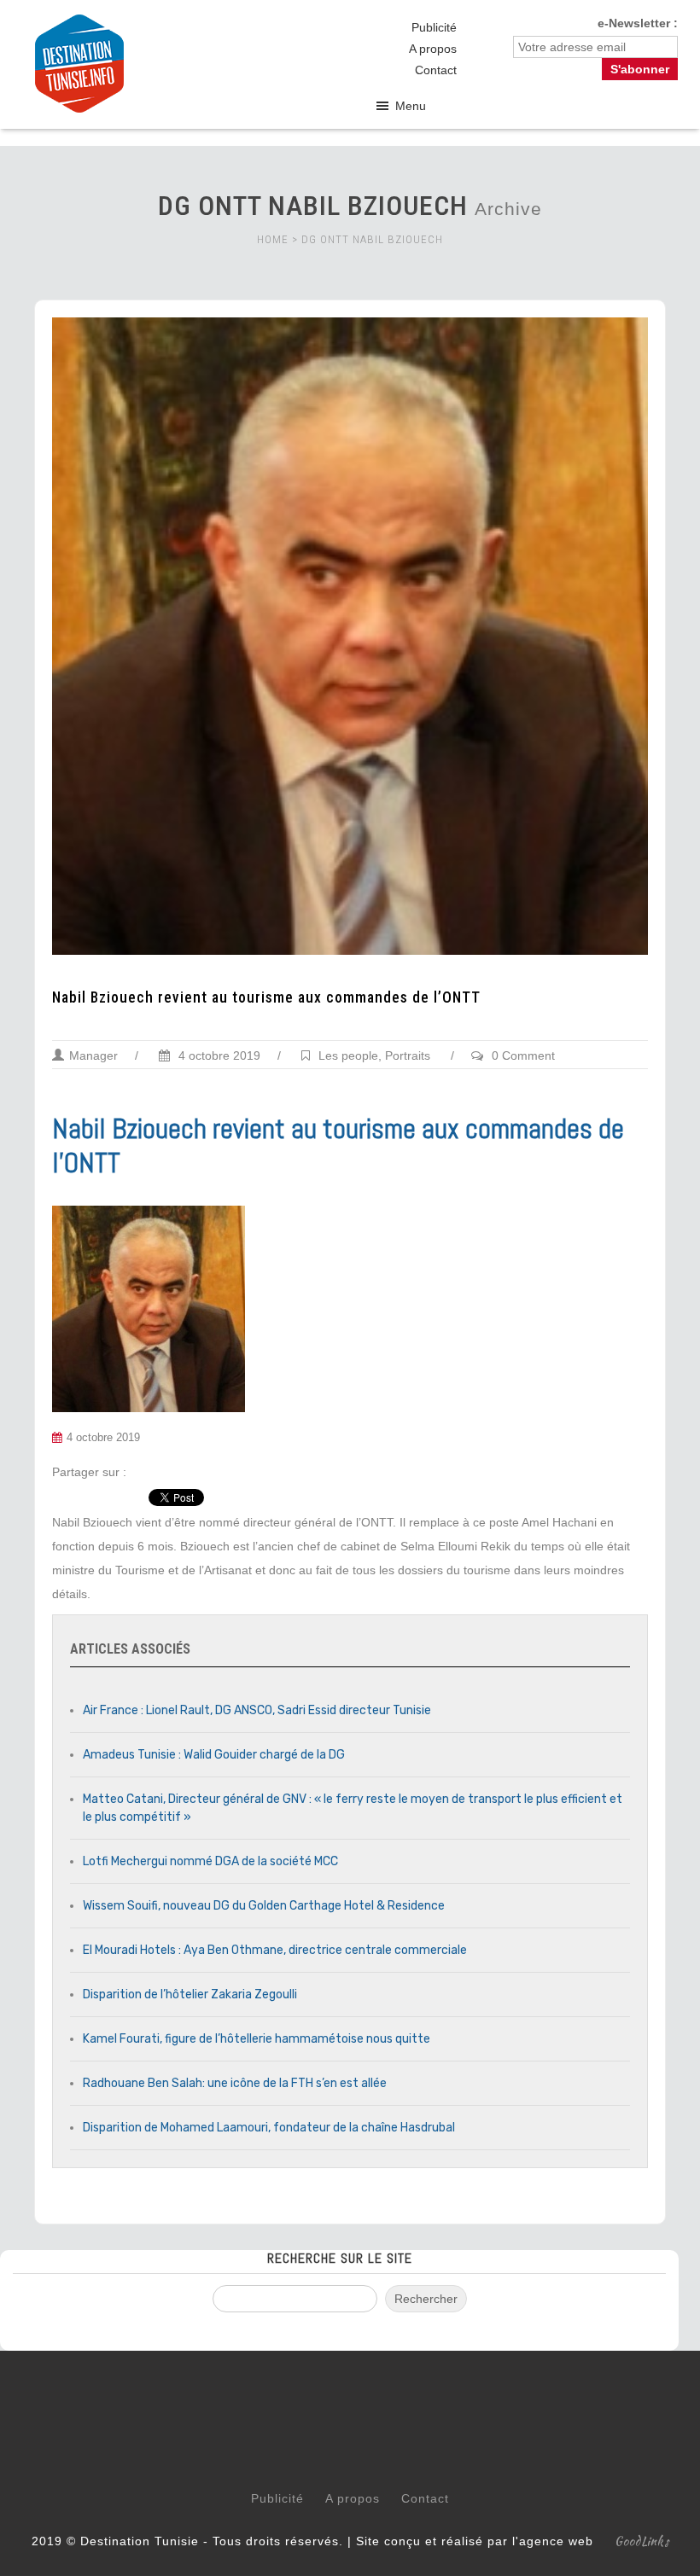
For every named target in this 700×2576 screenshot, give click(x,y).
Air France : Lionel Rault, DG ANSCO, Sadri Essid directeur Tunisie (257, 1710)
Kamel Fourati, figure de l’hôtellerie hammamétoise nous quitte (257, 2039)
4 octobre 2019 (218, 1055)
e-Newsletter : (638, 23)
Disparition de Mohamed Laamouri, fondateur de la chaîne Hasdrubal (269, 2128)
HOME (273, 239)
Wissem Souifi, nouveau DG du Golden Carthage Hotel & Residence (264, 1906)
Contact (436, 70)
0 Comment (523, 1055)
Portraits (408, 1055)
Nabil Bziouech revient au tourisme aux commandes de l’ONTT (266, 997)
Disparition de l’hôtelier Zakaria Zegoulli (190, 1995)
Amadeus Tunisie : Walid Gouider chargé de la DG (214, 1755)
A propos (433, 49)
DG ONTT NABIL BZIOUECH (372, 239)
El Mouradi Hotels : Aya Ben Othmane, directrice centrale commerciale (275, 1950)
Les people (348, 1055)
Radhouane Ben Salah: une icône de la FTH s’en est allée (235, 2083)
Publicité (434, 27)
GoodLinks (642, 2541)
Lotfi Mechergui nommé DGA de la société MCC (210, 1861)
